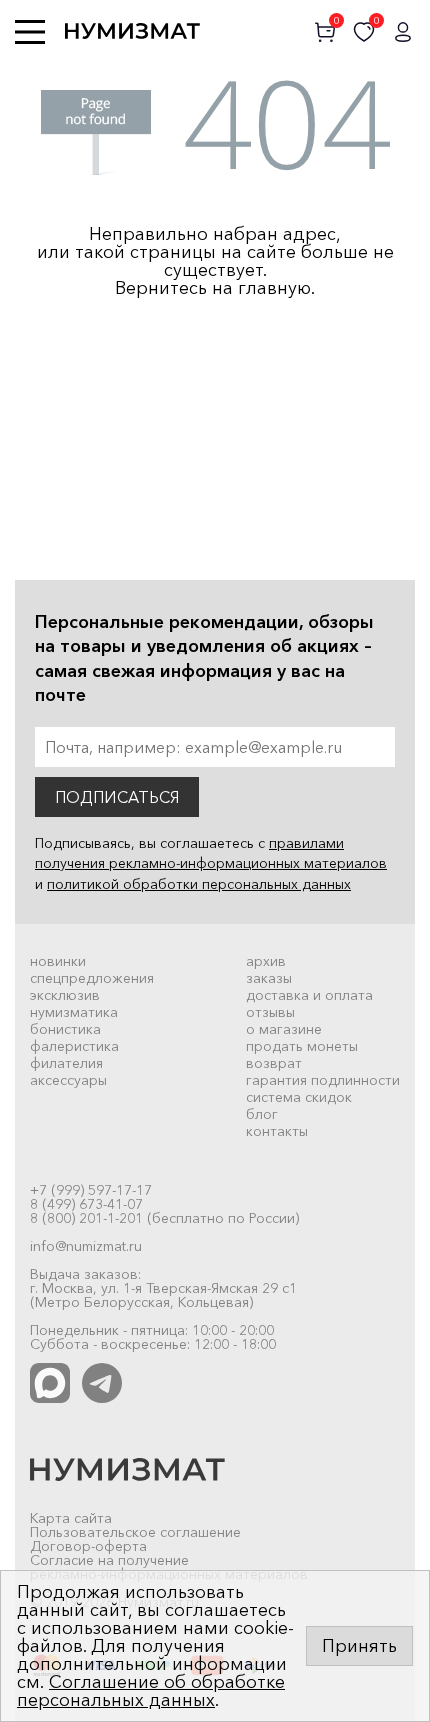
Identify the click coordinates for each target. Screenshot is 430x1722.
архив (266, 961)
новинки (58, 961)
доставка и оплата (309, 995)
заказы (269, 978)
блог (262, 1114)
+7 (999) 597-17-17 (91, 1190)
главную (274, 288)
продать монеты (302, 1046)
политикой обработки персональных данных (199, 884)
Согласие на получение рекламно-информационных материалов (169, 1567)
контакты (277, 1131)
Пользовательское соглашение (135, 1532)
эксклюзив (65, 995)
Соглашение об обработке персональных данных (151, 1691)
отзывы (270, 1012)
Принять (359, 1646)
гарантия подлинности (323, 1080)
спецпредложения (92, 978)
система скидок (299, 1097)
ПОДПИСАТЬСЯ (117, 797)
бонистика (65, 1029)
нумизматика (74, 1012)
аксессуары (68, 1080)
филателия (66, 1063)
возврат (274, 1063)
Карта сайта (71, 1518)
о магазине (284, 1029)
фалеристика (74, 1046)
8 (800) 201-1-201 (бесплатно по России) (164, 1218)
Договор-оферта (88, 1546)
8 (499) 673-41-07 (86, 1204)
